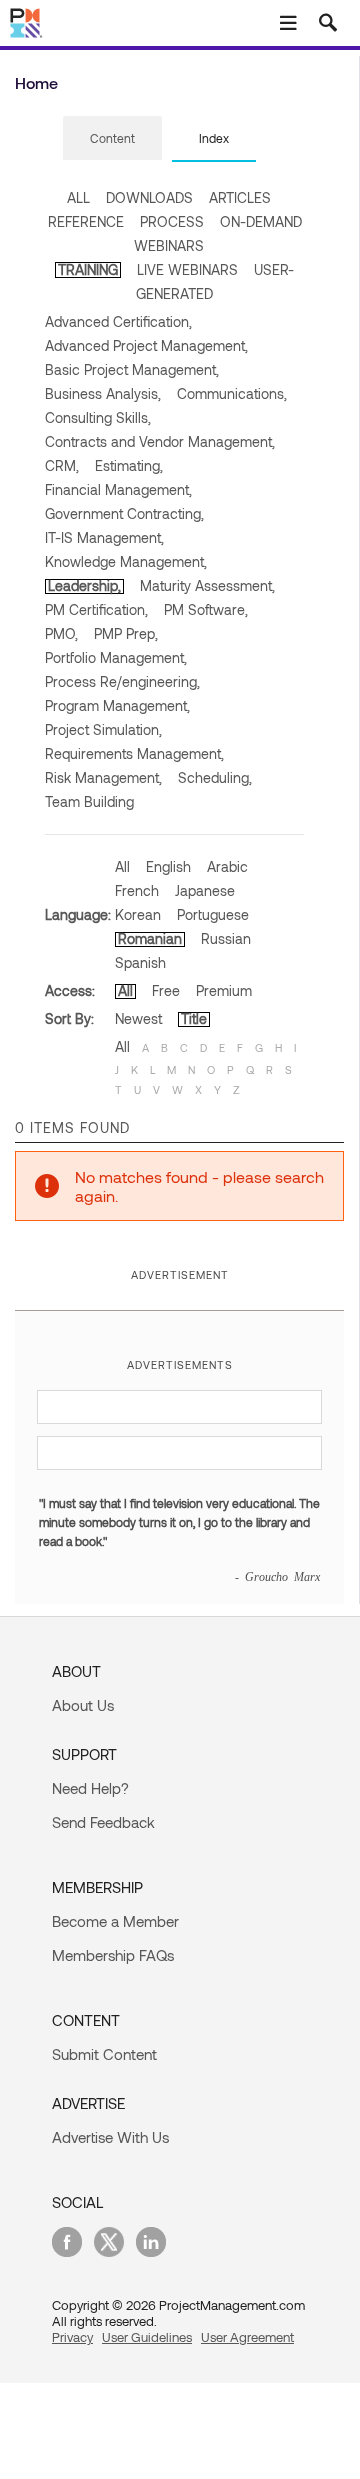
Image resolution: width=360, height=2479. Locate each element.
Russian (226, 938)
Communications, (232, 393)
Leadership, (84, 585)
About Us (83, 1705)
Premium (224, 990)
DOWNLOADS (149, 197)
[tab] (112, 139)
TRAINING (88, 269)
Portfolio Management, (116, 657)
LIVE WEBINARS (187, 269)
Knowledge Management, (126, 561)
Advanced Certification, (118, 321)
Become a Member (115, 1921)
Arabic (227, 866)
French (137, 890)
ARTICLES (240, 197)
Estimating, (129, 465)
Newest (138, 1018)
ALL (78, 197)
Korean (138, 914)
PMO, (61, 633)
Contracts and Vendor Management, (160, 441)
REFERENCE (86, 221)
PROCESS (172, 221)
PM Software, (206, 609)
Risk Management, (103, 777)
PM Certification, (96, 609)
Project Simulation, (103, 729)
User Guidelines (147, 2337)
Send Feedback (103, 1822)
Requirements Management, (134, 753)
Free (166, 990)
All (122, 866)
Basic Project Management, (132, 369)
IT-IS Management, (104, 537)
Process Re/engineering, (122, 681)
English (168, 866)
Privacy (72, 2337)
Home (36, 82)
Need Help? (90, 1788)
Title (194, 1018)
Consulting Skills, (98, 417)
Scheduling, (215, 777)
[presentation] (112, 138)
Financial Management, (118, 489)
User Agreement (247, 2337)
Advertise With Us (110, 2137)
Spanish (140, 962)
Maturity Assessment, (207, 585)
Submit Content (104, 2054)
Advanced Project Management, (146, 345)
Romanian (150, 938)
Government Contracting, (124, 513)
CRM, (62, 465)
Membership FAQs (113, 1955)
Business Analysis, (103, 393)
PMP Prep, (126, 633)
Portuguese (213, 914)
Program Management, (117, 705)
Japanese (205, 890)
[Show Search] (328, 23)
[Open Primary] (288, 23)
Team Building (89, 801)
